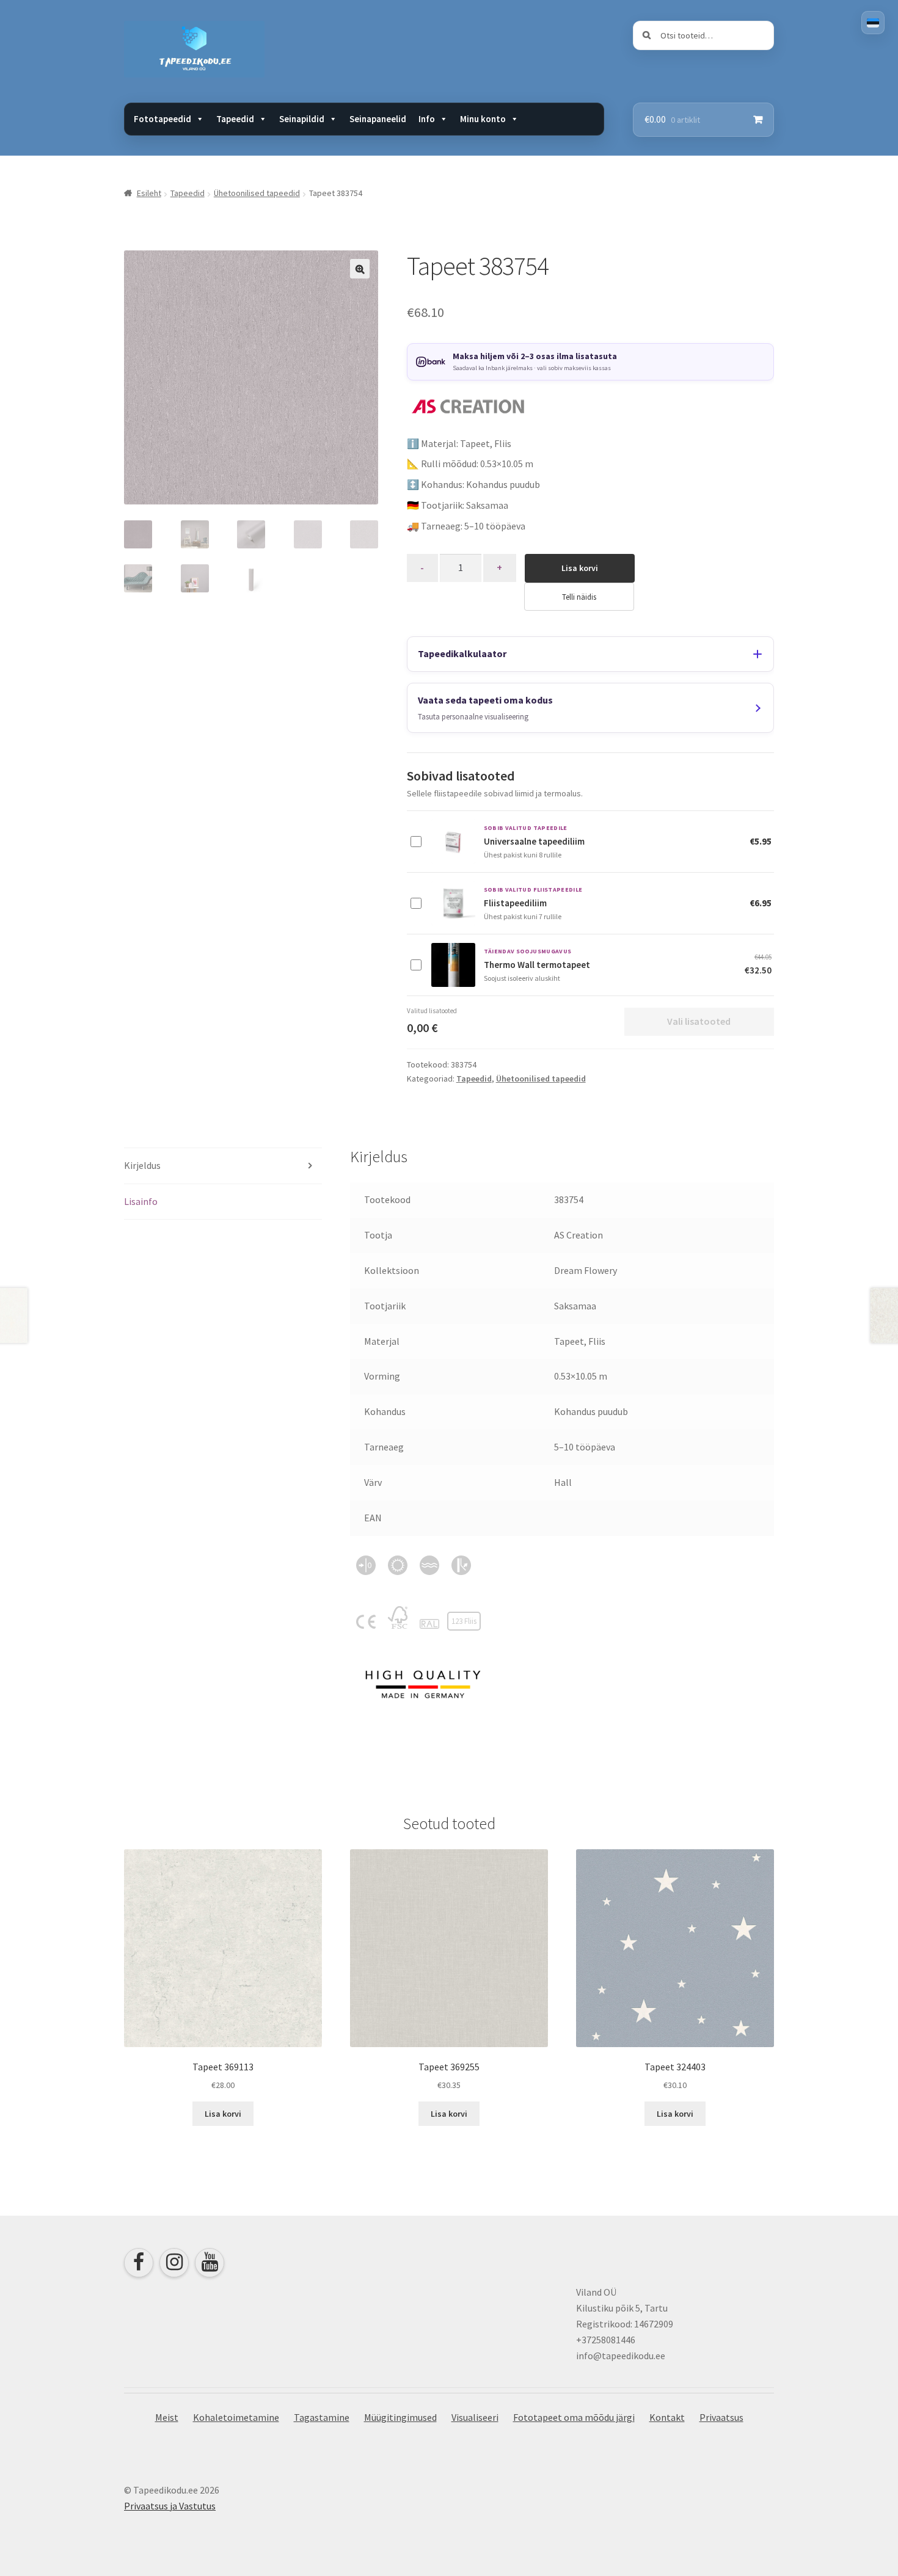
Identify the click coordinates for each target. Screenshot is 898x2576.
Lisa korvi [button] (223, 2114)
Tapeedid (188, 193)
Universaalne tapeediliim (534, 841)
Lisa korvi (580, 568)
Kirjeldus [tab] (142, 1165)
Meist (167, 2417)
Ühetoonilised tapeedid (257, 193)
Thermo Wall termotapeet (537, 965)
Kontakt (667, 2417)
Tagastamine (322, 2417)
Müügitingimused (400, 2417)
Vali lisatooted (699, 1021)
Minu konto (483, 119)
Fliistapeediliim (515, 903)
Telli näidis (579, 597)
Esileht (149, 193)
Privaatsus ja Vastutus (170, 2506)
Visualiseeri (475, 2417)
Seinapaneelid (378, 119)
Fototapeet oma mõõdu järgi (574, 2417)
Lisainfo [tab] (141, 1201)
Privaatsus (721, 2417)
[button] (360, 269)
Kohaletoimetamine (236, 2417)
